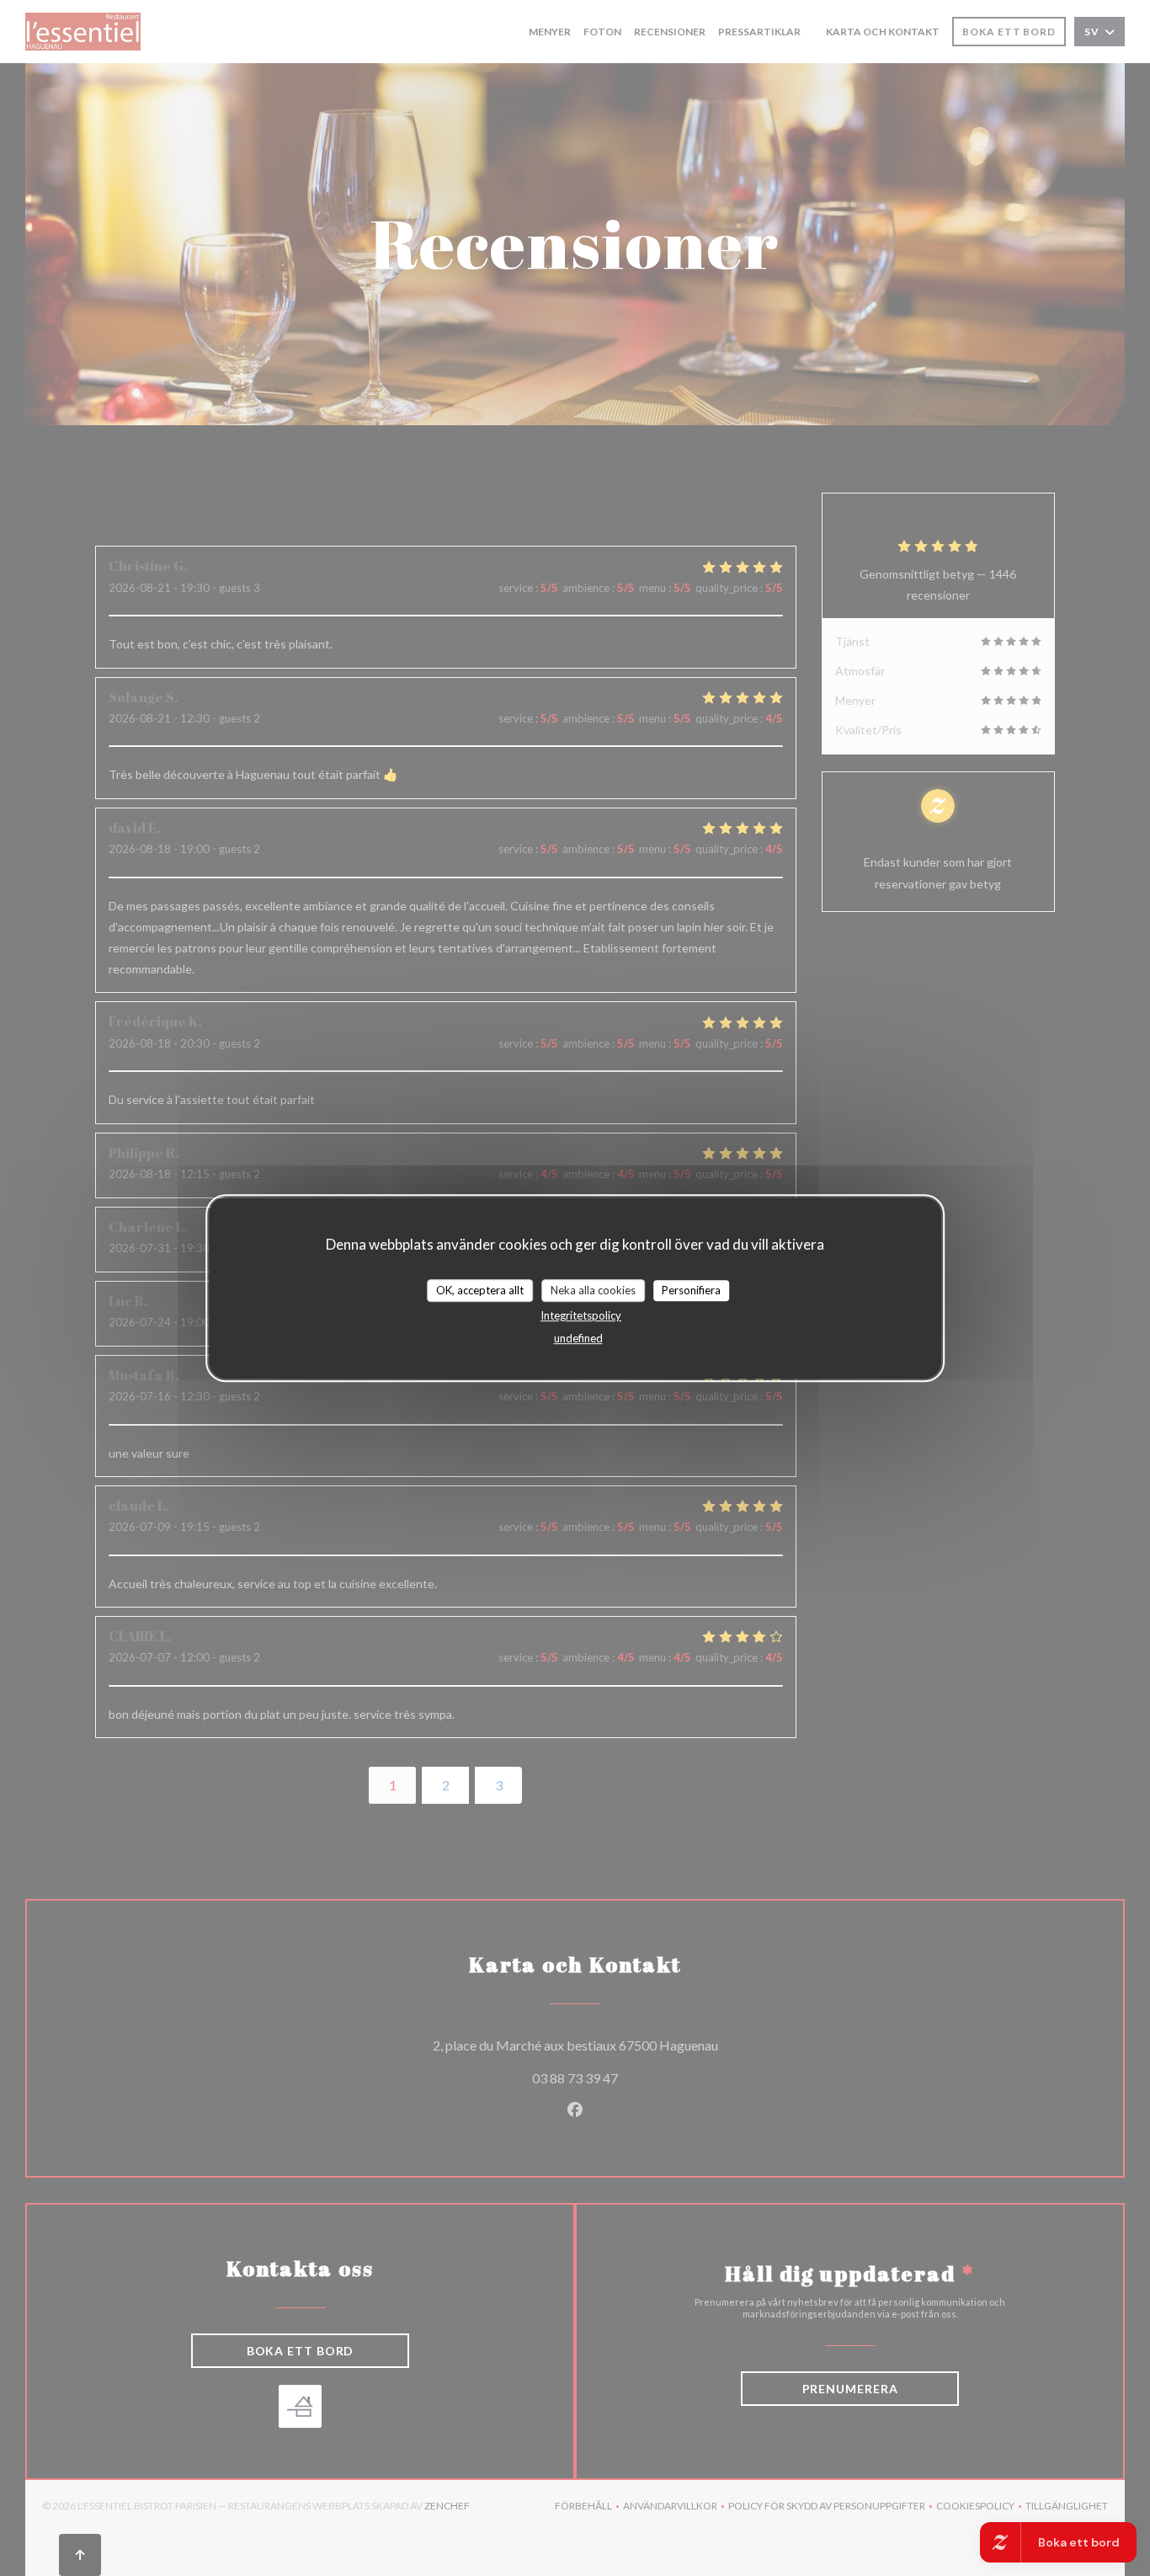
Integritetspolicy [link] (581, 1315)
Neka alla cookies (593, 1290)
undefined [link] (578, 1338)
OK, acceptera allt (480, 1290)
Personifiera (691, 1290)
